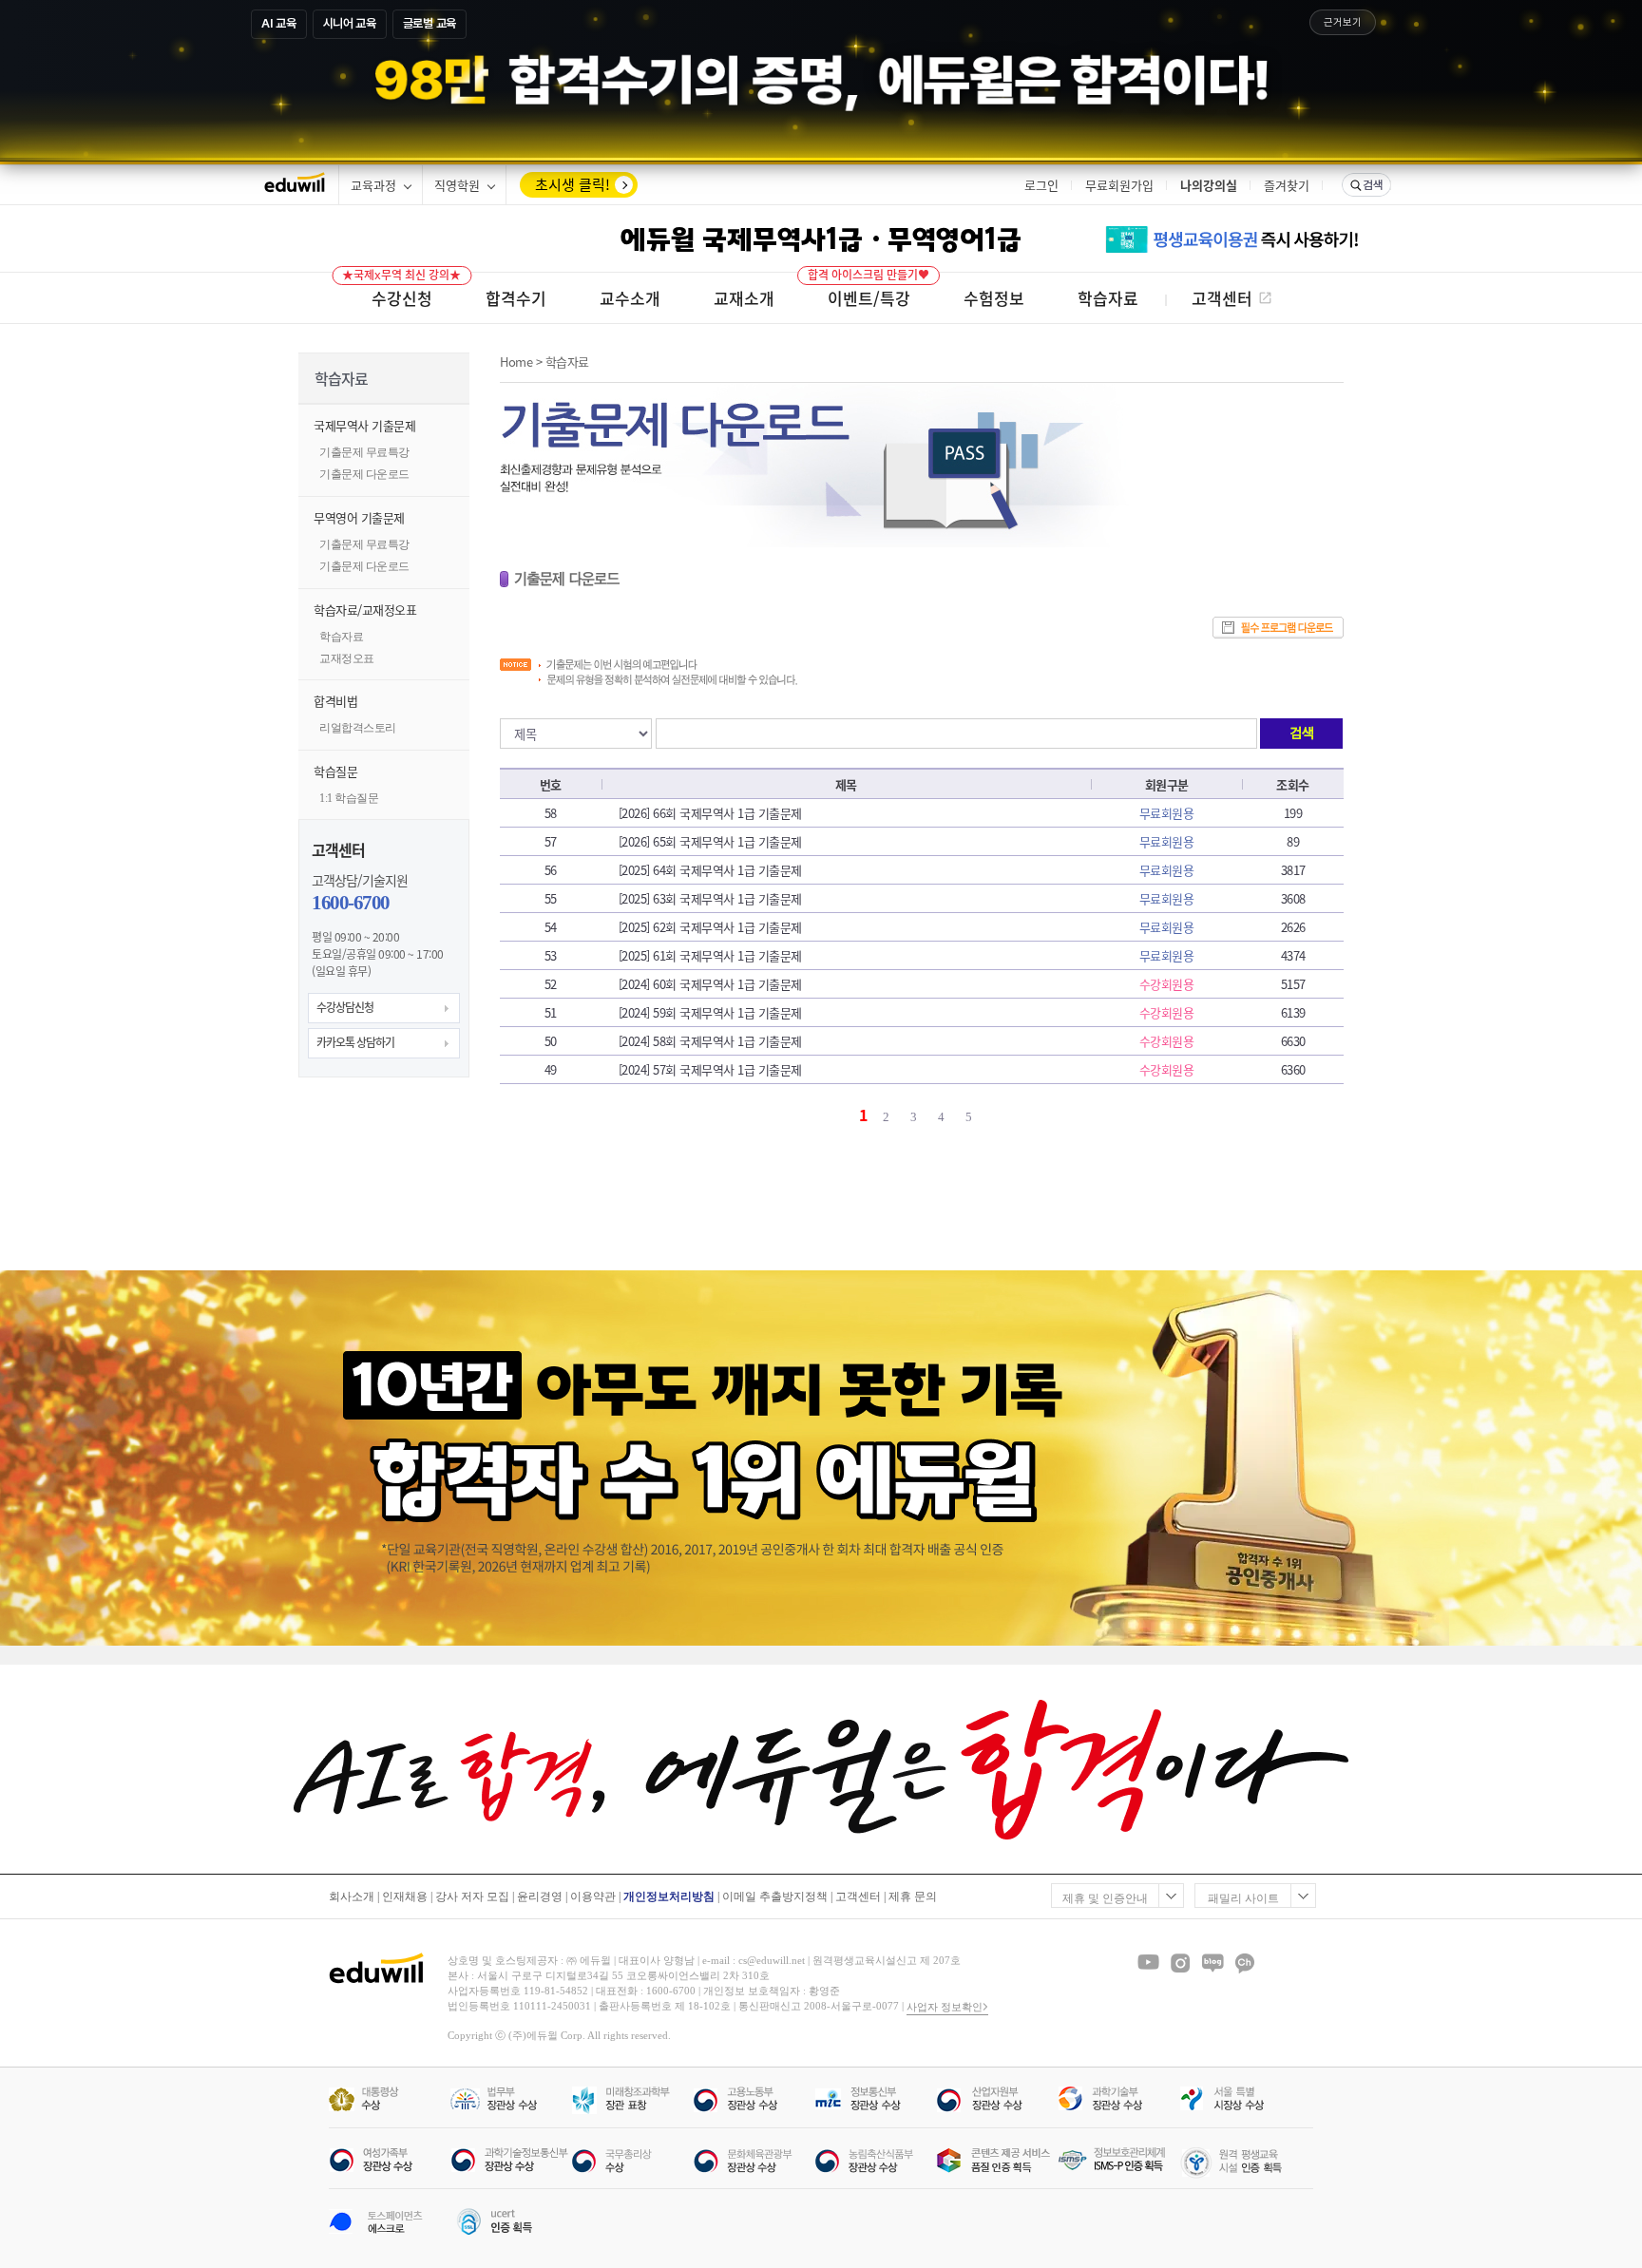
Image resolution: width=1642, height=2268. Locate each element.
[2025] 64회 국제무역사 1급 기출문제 (710, 870)
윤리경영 (540, 1896)
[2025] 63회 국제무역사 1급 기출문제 (710, 898)
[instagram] (1180, 1963)
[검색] (1366, 185)
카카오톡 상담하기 (355, 1042)
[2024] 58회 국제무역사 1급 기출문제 (710, 1041)
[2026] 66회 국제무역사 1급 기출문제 (710, 813)
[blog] (1212, 1963)
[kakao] (1245, 1963)
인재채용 (405, 1896)
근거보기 (1343, 22)
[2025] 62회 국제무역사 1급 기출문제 (710, 927)
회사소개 (352, 1896)
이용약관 (593, 1896)
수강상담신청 (345, 1007)
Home (516, 362)
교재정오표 (347, 658)
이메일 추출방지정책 (775, 1896)
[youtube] (1148, 1963)
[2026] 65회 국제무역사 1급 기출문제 (710, 841)
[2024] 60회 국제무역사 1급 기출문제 (710, 984)
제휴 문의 (913, 1896)
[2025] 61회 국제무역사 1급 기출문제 (710, 955)
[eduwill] (295, 185)
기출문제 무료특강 (364, 452)
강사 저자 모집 (472, 1896)
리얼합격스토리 (358, 728)
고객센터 (858, 1896)
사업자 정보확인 (945, 2007)
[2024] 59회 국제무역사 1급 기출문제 (710, 1012)
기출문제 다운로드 (364, 474)
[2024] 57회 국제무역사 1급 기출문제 (710, 1069)
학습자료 (341, 637)
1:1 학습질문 (349, 798)
